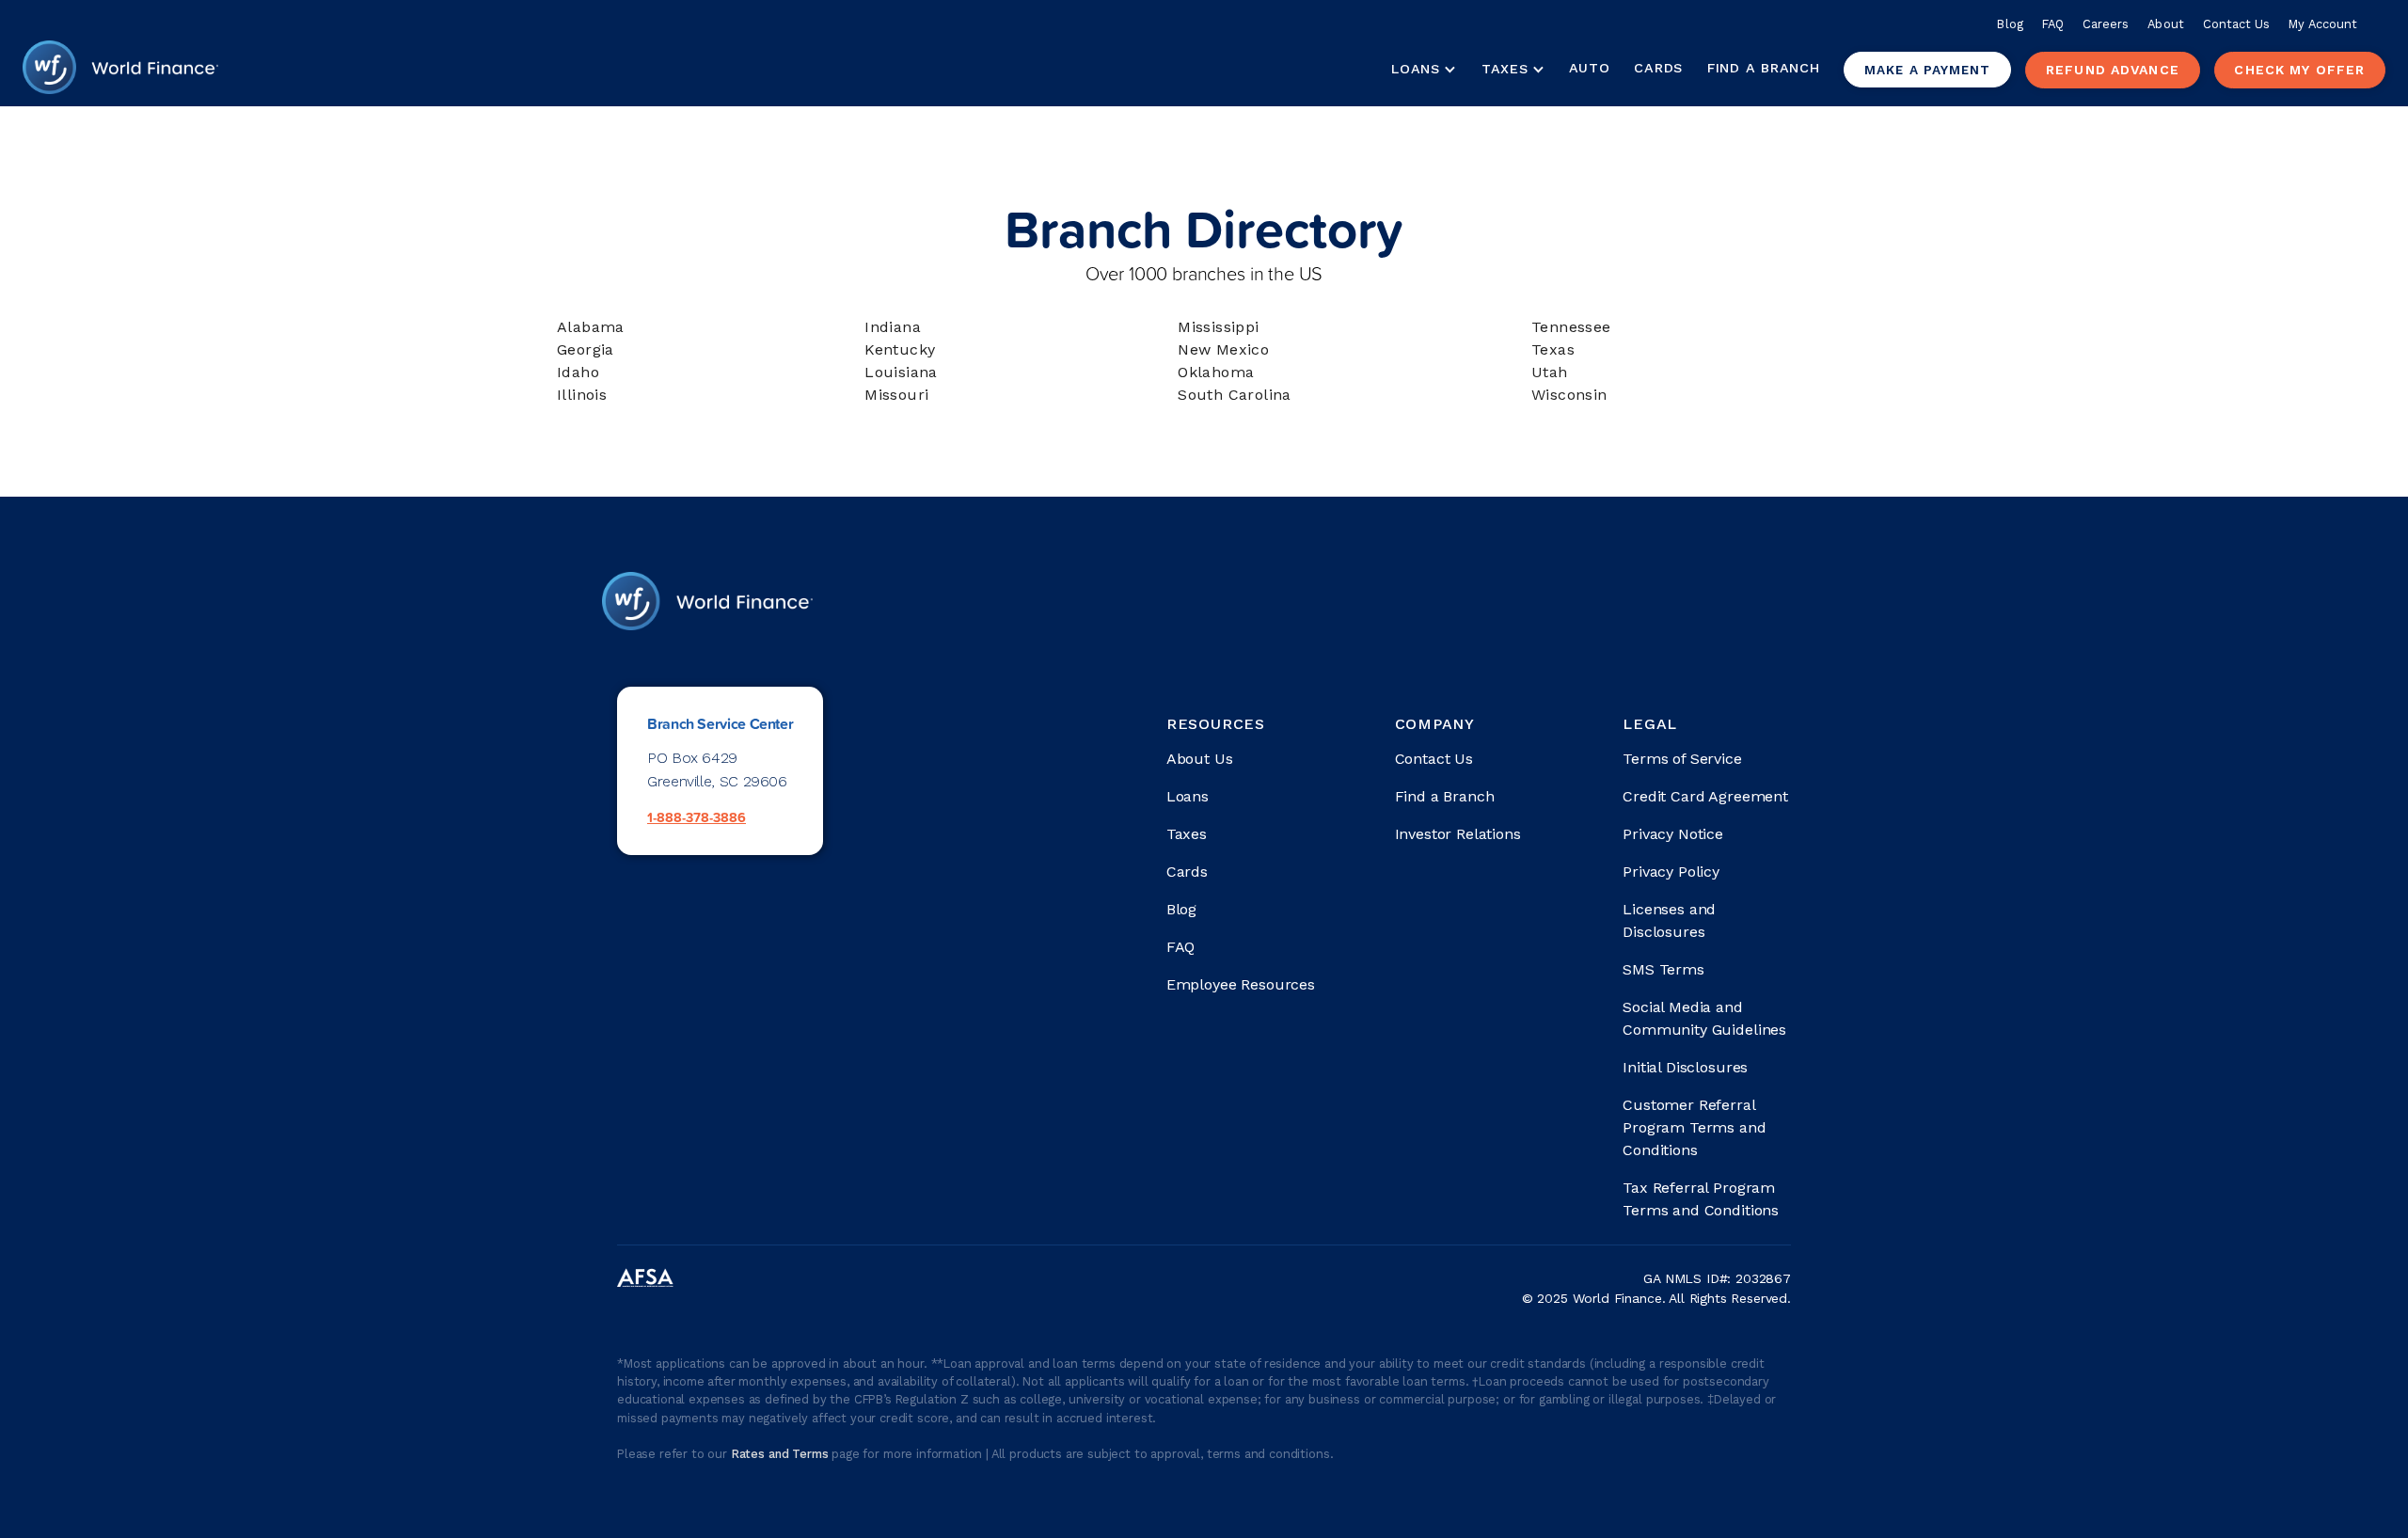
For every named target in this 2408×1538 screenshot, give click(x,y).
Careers (2106, 24)
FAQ (2053, 24)
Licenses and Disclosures (1669, 920)
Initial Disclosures (1685, 1067)
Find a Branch (1763, 68)
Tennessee (1571, 327)
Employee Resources (1241, 984)
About (2165, 24)
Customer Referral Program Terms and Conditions (1694, 1127)
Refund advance (2113, 70)
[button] (1423, 70)
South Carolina (1235, 395)
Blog (2010, 24)
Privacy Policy (1671, 872)
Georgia (586, 349)
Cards (1658, 68)
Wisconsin (1569, 395)
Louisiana (901, 372)
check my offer (2299, 70)
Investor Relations (1458, 834)
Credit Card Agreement (1705, 796)
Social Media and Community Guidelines (1704, 1018)
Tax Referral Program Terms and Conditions (1701, 1199)
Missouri (896, 395)
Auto (1590, 68)
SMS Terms (1663, 969)
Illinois (582, 395)
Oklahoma (1216, 372)
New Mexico (1223, 349)
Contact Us (2237, 24)
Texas (1553, 349)
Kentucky (900, 349)
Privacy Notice (1673, 834)
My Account (2323, 24)
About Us (1200, 759)
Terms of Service (1682, 759)
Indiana (893, 327)
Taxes (1505, 69)
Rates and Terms (781, 1454)
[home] (120, 70)
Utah (1550, 372)
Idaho (578, 372)
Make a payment (1927, 70)
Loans (1188, 796)
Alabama (591, 327)
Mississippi (1218, 327)
